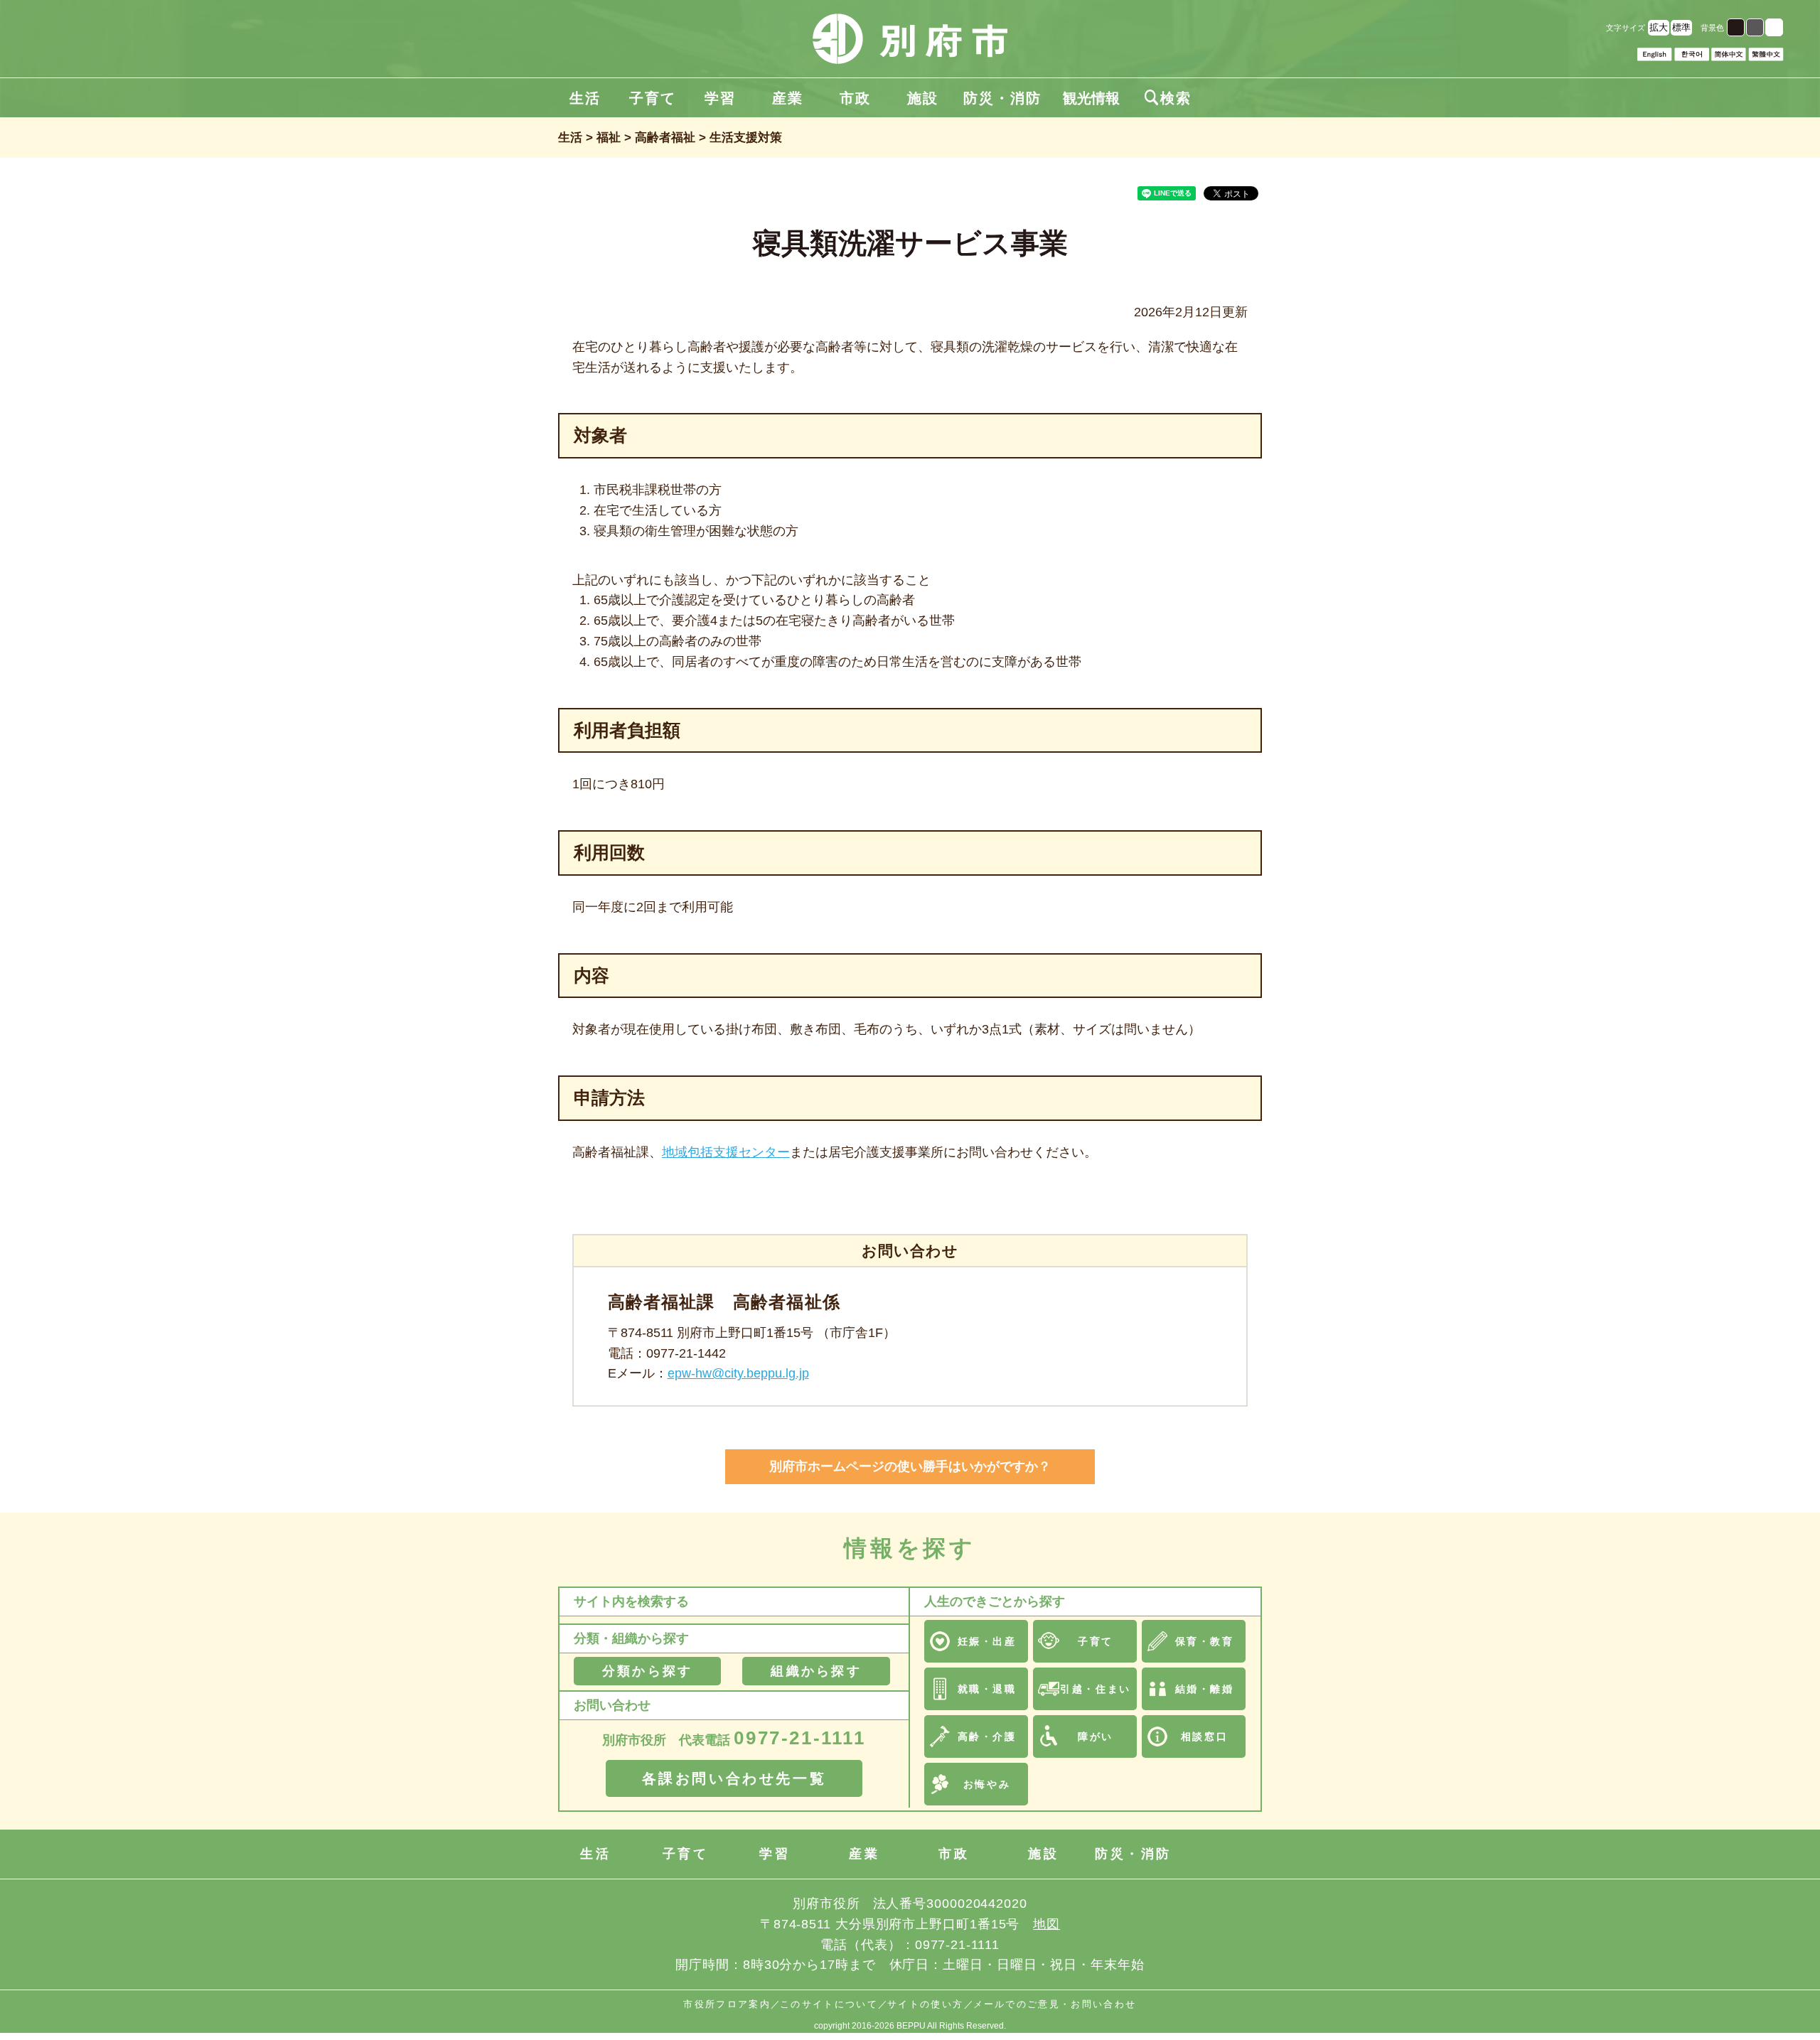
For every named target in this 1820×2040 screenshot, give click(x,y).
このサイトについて (829, 2004)
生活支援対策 (746, 138)
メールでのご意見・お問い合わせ (1055, 2004)
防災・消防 (1002, 98)
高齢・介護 (987, 1736)
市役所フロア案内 (727, 2004)
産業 (788, 98)
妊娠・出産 (987, 1641)
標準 (1681, 27)
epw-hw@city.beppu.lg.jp (738, 1373)
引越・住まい (1095, 1689)
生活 (585, 98)
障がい (1096, 1736)
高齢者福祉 (665, 138)
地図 (1046, 1924)
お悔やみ (987, 1784)
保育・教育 (1205, 1641)
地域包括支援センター (726, 1152)
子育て (653, 98)
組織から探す (816, 1671)
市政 (855, 98)
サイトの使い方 (925, 2004)
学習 (720, 98)
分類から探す (647, 1671)
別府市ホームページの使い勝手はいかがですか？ (910, 1466)
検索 (1168, 98)
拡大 (1659, 27)
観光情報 (1091, 98)
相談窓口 (1204, 1736)
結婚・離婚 (1205, 1689)
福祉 (609, 138)
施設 (923, 98)
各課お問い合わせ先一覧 (734, 1778)
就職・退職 (987, 1689)
